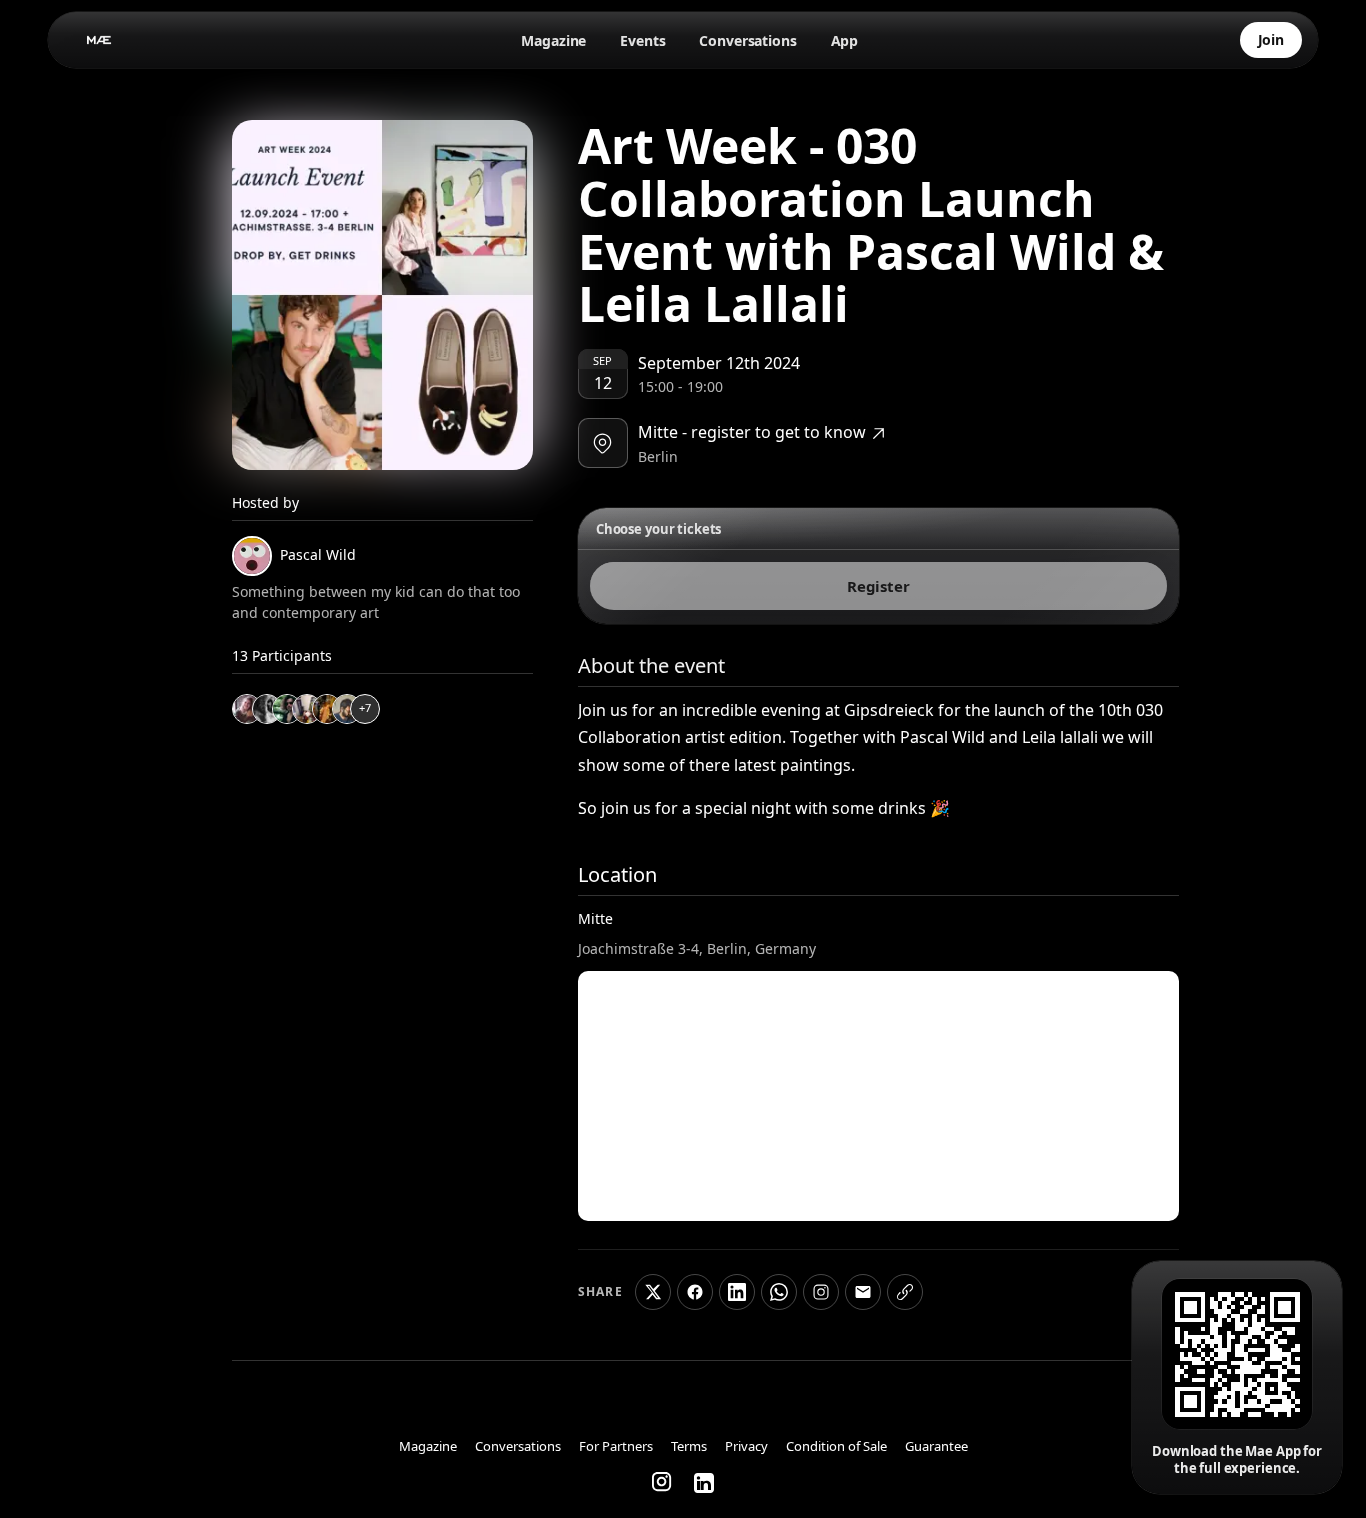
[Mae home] (100, 40)
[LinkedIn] (704, 1483)
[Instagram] (663, 1483)
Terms (689, 1447)
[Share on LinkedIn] (737, 1292)
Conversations (747, 40)
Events (642, 40)
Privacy (746, 1447)
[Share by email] (863, 1292)
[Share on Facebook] (695, 1292)
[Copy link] (905, 1292)
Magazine (553, 40)
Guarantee (936, 1447)
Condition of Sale (836, 1447)
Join (1271, 39)
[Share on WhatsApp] (779, 1292)
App (845, 40)
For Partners (616, 1447)
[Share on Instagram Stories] (821, 1292)
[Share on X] (653, 1292)
